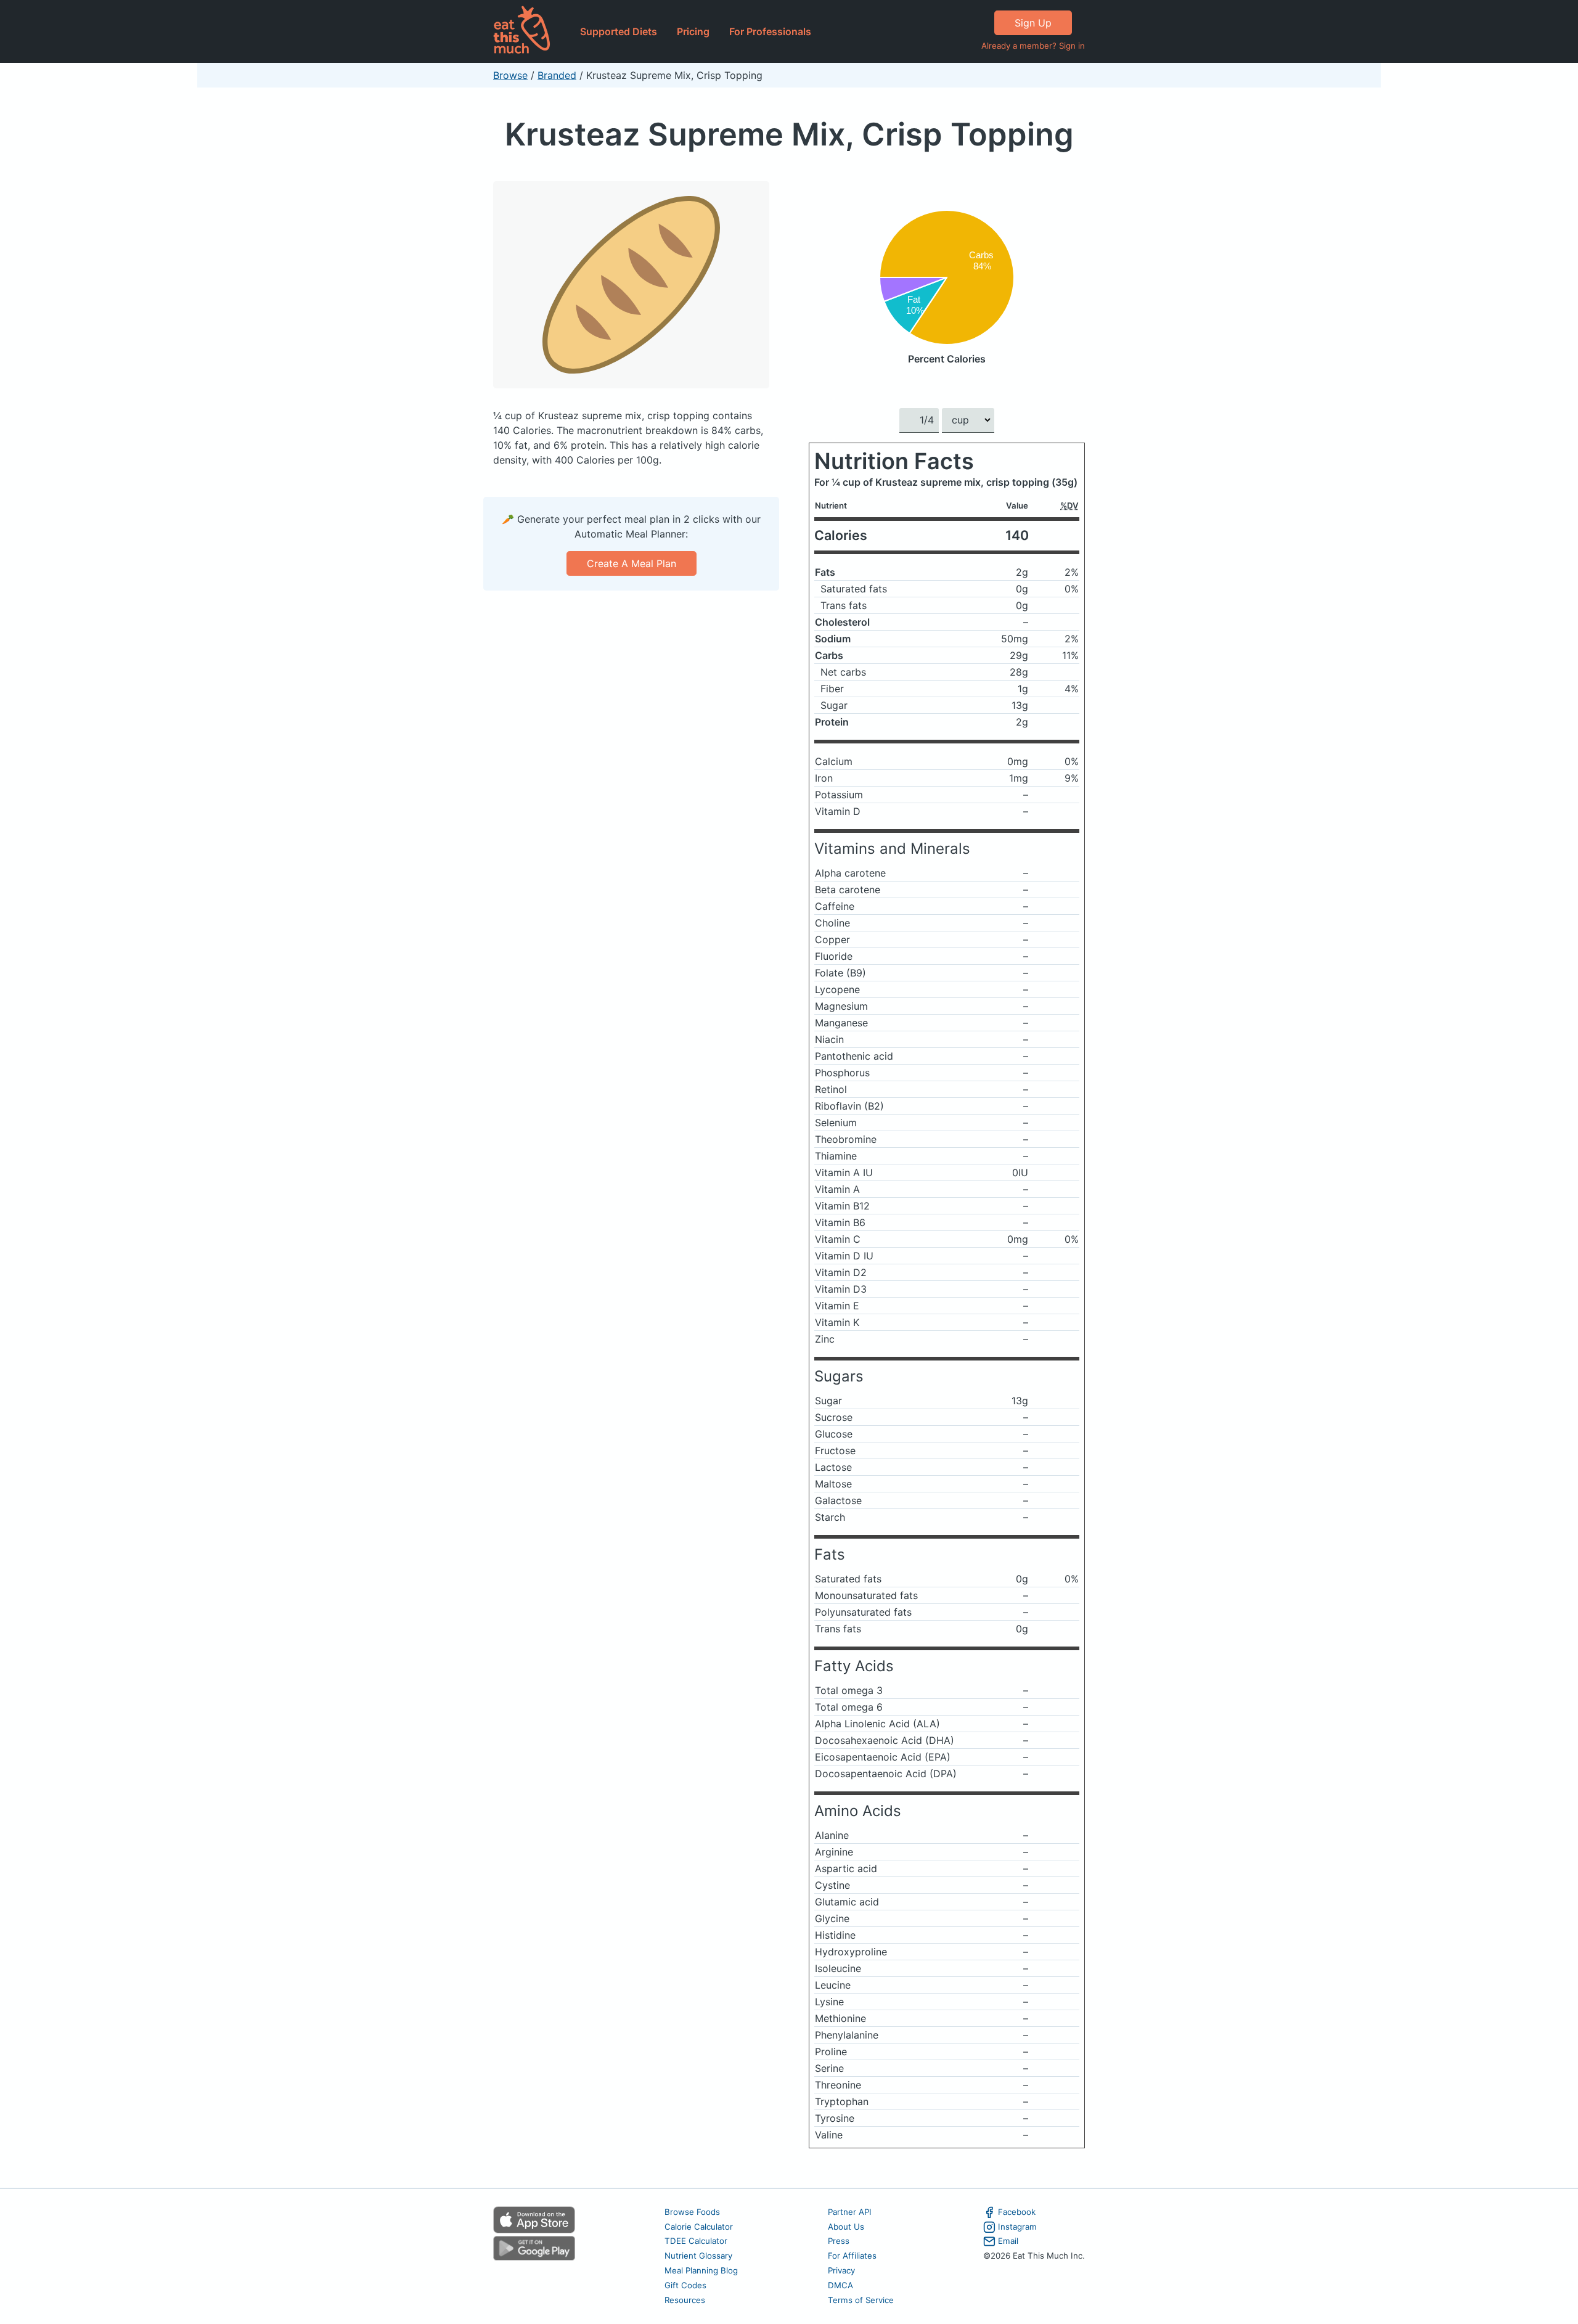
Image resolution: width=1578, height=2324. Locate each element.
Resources (685, 2300)
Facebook (1017, 2212)
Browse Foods (692, 2212)
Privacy (841, 2270)
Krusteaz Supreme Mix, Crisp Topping (789, 134)
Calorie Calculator (699, 2227)
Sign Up (1033, 23)
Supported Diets (619, 31)
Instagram (1017, 2227)
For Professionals (770, 31)
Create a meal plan (632, 563)
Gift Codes (685, 2285)
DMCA (840, 2285)
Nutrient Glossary (698, 2256)
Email (1008, 2241)
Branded (557, 75)
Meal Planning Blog (701, 2270)
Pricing (693, 31)
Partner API (850, 2212)
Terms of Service (861, 2300)
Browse (510, 75)
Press (839, 2241)
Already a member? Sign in (1033, 46)
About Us (846, 2227)
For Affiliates (852, 2256)
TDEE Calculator (696, 2241)
